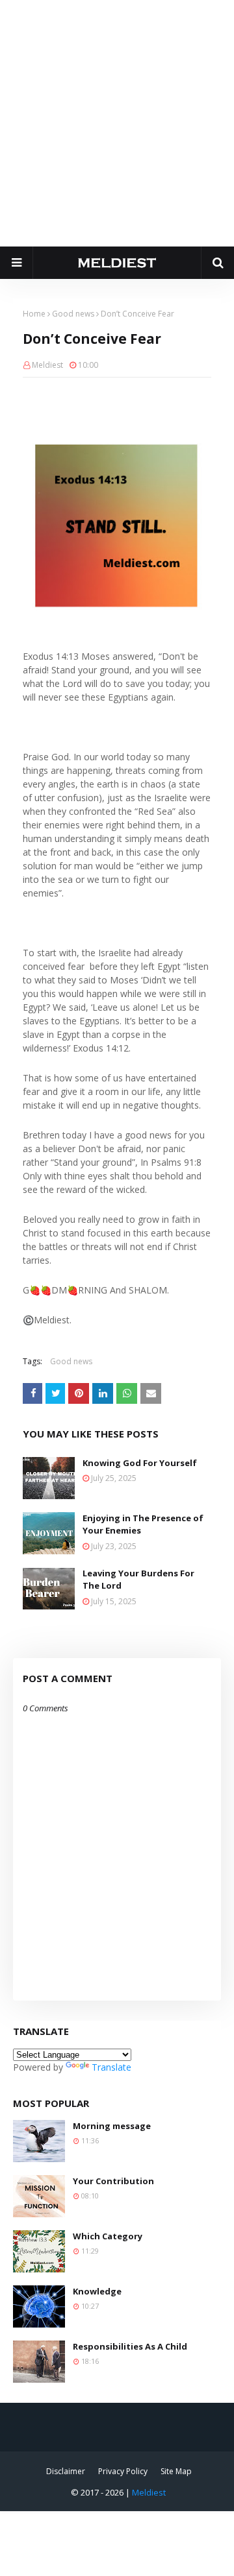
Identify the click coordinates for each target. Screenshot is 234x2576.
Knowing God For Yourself (140, 1463)
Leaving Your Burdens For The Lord (138, 1580)
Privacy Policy (123, 2471)
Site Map (176, 2471)
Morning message (112, 2126)
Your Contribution (113, 2181)
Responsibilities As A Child (130, 2346)
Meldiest (47, 365)
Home (34, 314)
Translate (111, 2067)
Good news (73, 314)
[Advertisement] (117, 123)
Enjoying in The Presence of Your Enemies (143, 1524)
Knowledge (97, 2291)
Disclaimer (66, 2471)
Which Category (108, 2236)
